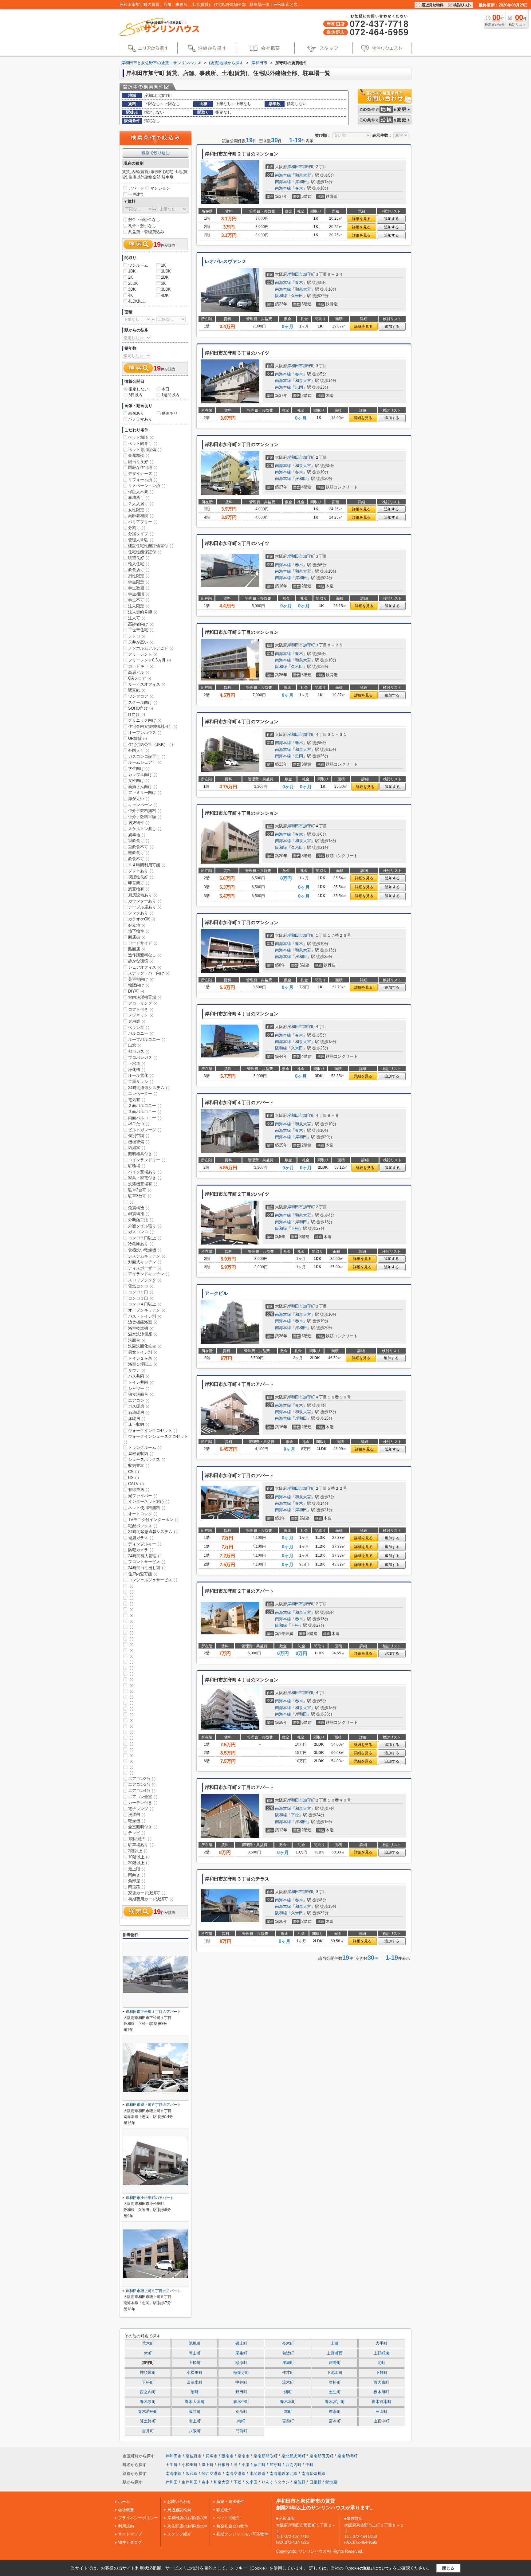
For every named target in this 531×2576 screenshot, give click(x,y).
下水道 (137, 1063)
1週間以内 (170, 395)
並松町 (335, 2382)
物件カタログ (130, 2542)
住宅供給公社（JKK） (151, 745)
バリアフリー (143, 522)
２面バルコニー (145, 1106)
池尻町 (195, 2343)
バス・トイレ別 (145, 1316)
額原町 (241, 2363)
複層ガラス (141, 1538)
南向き (137, 1875)
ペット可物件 (228, 2518)
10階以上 (139, 1857)
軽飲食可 (139, 853)
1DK (132, 271)
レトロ (137, 636)
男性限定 (139, 576)
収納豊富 (139, 1466)
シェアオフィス (145, 967)
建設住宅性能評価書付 (151, 546)
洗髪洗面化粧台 (145, 1346)
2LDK (133, 283)
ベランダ (139, 1027)
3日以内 (136, 395)
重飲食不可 (141, 847)
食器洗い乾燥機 (145, 1250)
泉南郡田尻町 (321, 2456)
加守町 (309, 167)
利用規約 (126, 2526)
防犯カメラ (141, 1550)
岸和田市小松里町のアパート (150, 2198)
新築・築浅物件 (230, 2502)
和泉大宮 (303, 175)
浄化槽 (137, 1070)
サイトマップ (130, 2534)
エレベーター (143, 1094)
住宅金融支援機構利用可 (153, 726)
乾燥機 (137, 1821)
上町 (335, 2343)
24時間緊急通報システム (153, 1532)
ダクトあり (141, 871)
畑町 (288, 2392)
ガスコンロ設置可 (147, 757)
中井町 (241, 2382)
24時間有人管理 (145, 1556)
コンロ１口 (141, 1292)
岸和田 (301, 182)
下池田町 (335, 2373)
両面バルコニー (145, 1118)
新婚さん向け (143, 787)
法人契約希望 (143, 612)
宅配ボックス (143, 1526)
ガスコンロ (141, 1232)
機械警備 (139, 1142)
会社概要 (126, 2510)
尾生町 (241, 2353)
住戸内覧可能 (143, 1574)
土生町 (335, 2392)
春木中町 (241, 2402)
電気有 (137, 1100)
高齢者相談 (141, 516)
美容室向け (141, 979)
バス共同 (139, 1376)
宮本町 (335, 2421)
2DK (165, 277)
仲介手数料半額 (145, 817)
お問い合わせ (179, 2502)
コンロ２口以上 (145, 1238)
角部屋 (137, 1881)
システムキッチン (147, 1256)
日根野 (224, 2465)
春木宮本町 (382, 2402)
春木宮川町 (335, 2402)
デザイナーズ (143, 474)
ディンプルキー (145, 1544)
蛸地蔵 (331, 2482)
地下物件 (139, 931)
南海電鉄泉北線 (283, 2474)
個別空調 (139, 1136)
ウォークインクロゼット (153, 1431)
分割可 (137, 528)
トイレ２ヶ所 (143, 1358)
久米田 (297, 296)
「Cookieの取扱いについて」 (368, 2568)
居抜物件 (139, 823)
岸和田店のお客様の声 (187, 2518)
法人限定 (139, 606)
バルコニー (141, 1033)
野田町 (241, 2392)
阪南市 (228, 2456)
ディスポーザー (145, 1268)
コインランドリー (147, 1160)
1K (163, 265)
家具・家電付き (145, 1178)
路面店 (137, 949)
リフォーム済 (143, 480)
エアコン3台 (142, 1784)
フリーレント (143, 654)
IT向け (137, 714)
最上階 (137, 1869)
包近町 (288, 2353)
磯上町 (241, 2343)
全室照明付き (143, 1827)
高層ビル (139, 672)
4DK (165, 295)
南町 (241, 2421)
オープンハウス (145, 733)
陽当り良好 (141, 462)
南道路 (137, 1887)
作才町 (288, 2373)
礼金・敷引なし (142, 226)
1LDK (166, 271)
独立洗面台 (141, 1394)
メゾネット (141, 1015)
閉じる (448, 2568)
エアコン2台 (142, 1779)
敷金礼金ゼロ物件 (232, 2526)
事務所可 (139, 498)
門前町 (241, 2431)
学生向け (139, 768)
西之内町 (148, 2392)
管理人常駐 (141, 540)
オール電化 (141, 1075)
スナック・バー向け (149, 973)
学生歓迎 (139, 588)
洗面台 (137, 1340)
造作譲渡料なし (145, 955)
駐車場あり (141, 1845)
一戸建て (136, 194)
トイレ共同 (141, 1382)
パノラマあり (140, 419)
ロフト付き (141, 1009)
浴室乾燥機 (141, 1328)
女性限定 (139, 510)
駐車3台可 (140, 1196)
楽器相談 (139, 455)
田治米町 (195, 2382)
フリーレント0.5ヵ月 (149, 660)
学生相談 (139, 594)
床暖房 (137, 1419)
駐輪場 (137, 1166)
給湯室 (137, 1148)
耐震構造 (139, 1214)
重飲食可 (139, 841)
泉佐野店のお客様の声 (187, 2526)
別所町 (241, 2412)
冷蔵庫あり (141, 1244)
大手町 (382, 2343)
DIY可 (136, 991)
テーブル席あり (145, 907)
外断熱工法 (141, 1220)
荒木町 (148, 2343)
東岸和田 (190, 2482)
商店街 (137, 937)
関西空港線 (212, 2474)
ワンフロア (141, 696)
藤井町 (195, 2412)
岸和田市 (295, 167)
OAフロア (140, 678)
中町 (309, 2465)
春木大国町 (195, 2402)
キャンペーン (143, 805)
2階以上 (138, 1851)
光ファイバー (143, 1496)
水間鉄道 (258, 2474)
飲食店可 (139, 570)
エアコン (139, 1400)
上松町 (195, 2363)
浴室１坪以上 (143, 1364)
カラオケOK (142, 919)
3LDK (166, 289)
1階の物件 (140, 1839)
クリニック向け (145, 720)
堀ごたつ (139, 1124)
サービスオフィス (147, 684)
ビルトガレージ (145, 1130)
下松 (295, 1228)
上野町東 (381, 2353)
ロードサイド (143, 943)
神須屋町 (148, 2373)
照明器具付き (143, 1154)
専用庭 (137, 1021)
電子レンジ (141, 1809)
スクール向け (143, 702)
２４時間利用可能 (147, 865)
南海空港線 (236, 2474)
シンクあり (141, 913)
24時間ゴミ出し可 (147, 1568)
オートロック (143, 1514)
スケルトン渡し (145, 829)
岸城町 (288, 2363)
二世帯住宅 (141, 630)
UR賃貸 (138, 738)
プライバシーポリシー (138, 2518)
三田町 (382, 2412)
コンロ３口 (141, 1298)
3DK (132, 289)
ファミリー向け (145, 792)
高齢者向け (141, 624)
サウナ (137, 1370)
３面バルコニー (145, 1112)
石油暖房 (139, 1412)
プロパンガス (143, 1058)
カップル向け (143, 775)
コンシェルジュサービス (153, 1580)
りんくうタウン (275, 2482)
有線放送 (139, 1490)
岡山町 (195, 2353)
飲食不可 (139, 859)
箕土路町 (148, 2421)
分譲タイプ (141, 534)
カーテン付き (143, 1803)
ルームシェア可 (145, 762)
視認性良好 (141, 877)
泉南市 (244, 2456)
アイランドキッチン (149, 1274)
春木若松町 (148, 2412)
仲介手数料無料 (145, 811)
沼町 (195, 2392)
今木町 (288, 2343)
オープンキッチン (147, 1310)
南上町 (195, 2421)
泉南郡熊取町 (265, 2456)
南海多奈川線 (313, 2474)
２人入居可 (141, 504)
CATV (136, 1484)
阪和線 (281, 296)
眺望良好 (139, 558)
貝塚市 (212, 2456)
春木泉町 (148, 2402)
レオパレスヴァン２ (225, 261)
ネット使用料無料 (147, 1508)
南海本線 (283, 175)
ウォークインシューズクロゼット (156, 1439)
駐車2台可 (140, 1190)
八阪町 (195, 2431)
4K (131, 295)
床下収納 (139, 1424)
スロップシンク (145, 1280)
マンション (160, 188)
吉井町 (148, 2431)
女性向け (139, 780)
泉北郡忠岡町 (293, 2456)
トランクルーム (145, 1447)
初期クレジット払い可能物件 (242, 2534)
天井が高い (141, 642)
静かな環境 (141, 961)
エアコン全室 (143, 1797)
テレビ (137, 1833)
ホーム (124, 2502)
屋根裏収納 (141, 1454)
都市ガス (139, 1051)
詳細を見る (361, 219)
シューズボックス (147, 1459)
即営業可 (139, 883)
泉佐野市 (194, 2456)
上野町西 (335, 2353)
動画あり (170, 413)
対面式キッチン (145, 1262)
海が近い (139, 799)
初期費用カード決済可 (151, 1899)
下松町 (148, 2382)
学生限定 (139, 582)
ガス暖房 (139, 1406)
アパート (136, 188)
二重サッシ (141, 1082)
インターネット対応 (149, 1502)
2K (131, 277)
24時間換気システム (149, 1088)
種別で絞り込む (156, 153)
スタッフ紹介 (179, 2534)
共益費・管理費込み (146, 232)
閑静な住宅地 (143, 467)
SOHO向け (141, 708)
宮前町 (288, 2421)
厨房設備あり (143, 895)
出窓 (135, 1045)
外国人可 (139, 750)
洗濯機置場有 (143, 1184)
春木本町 (288, 2402)
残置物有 (139, 889)
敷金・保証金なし (144, 220)
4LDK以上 (137, 301)
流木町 (288, 2382)
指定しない (138, 389)
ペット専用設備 (145, 450)
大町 (148, 2353)
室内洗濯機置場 (145, 997)
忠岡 (299, 387)
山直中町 (381, 2421)
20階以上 (139, 1863)
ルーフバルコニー (147, 1039)
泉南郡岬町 (347, 2456)
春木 (299, 188)
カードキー (141, 666)
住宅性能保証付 (145, 552)
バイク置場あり (145, 1172)
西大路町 (381, 2382)
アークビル (216, 1293)
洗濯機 (137, 1815)
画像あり (136, 413)
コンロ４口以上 (145, 1304)
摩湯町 (335, 2412)
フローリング (143, 1003)
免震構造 (139, 1208)
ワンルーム (138, 265)
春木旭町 (381, 2392)
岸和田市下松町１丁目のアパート (153, 2012)
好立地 (137, 925)
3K (163, 283)
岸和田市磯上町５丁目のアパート (153, 2105)
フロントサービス (147, 1562)
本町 (288, 2412)
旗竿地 (137, 835)
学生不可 (139, 600)
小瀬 (246, 2465)
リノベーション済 (147, 486)
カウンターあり (145, 901)
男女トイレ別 (143, 1352)
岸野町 (335, 2363)
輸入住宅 (139, 564)
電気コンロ (141, 1286)
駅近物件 (224, 2510)
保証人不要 (141, 492)
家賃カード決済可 (147, 1893)
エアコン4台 (142, 1791)
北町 (381, 2363)
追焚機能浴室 (143, 1322)
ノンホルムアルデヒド (151, 648)
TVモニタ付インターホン (153, 1520)
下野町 (382, 2373)
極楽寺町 (241, 2373)
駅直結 (137, 690)
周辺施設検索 (179, 2510)
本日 (165, 389)
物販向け (139, 985)
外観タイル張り (145, 1226)
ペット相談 (141, 437)
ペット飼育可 (143, 443)
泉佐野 (299, 2482)
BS (134, 1478)
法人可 (137, 618)
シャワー (139, 1388)
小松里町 (195, 2373)
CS (134, 1472)
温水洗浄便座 (143, 1334)
